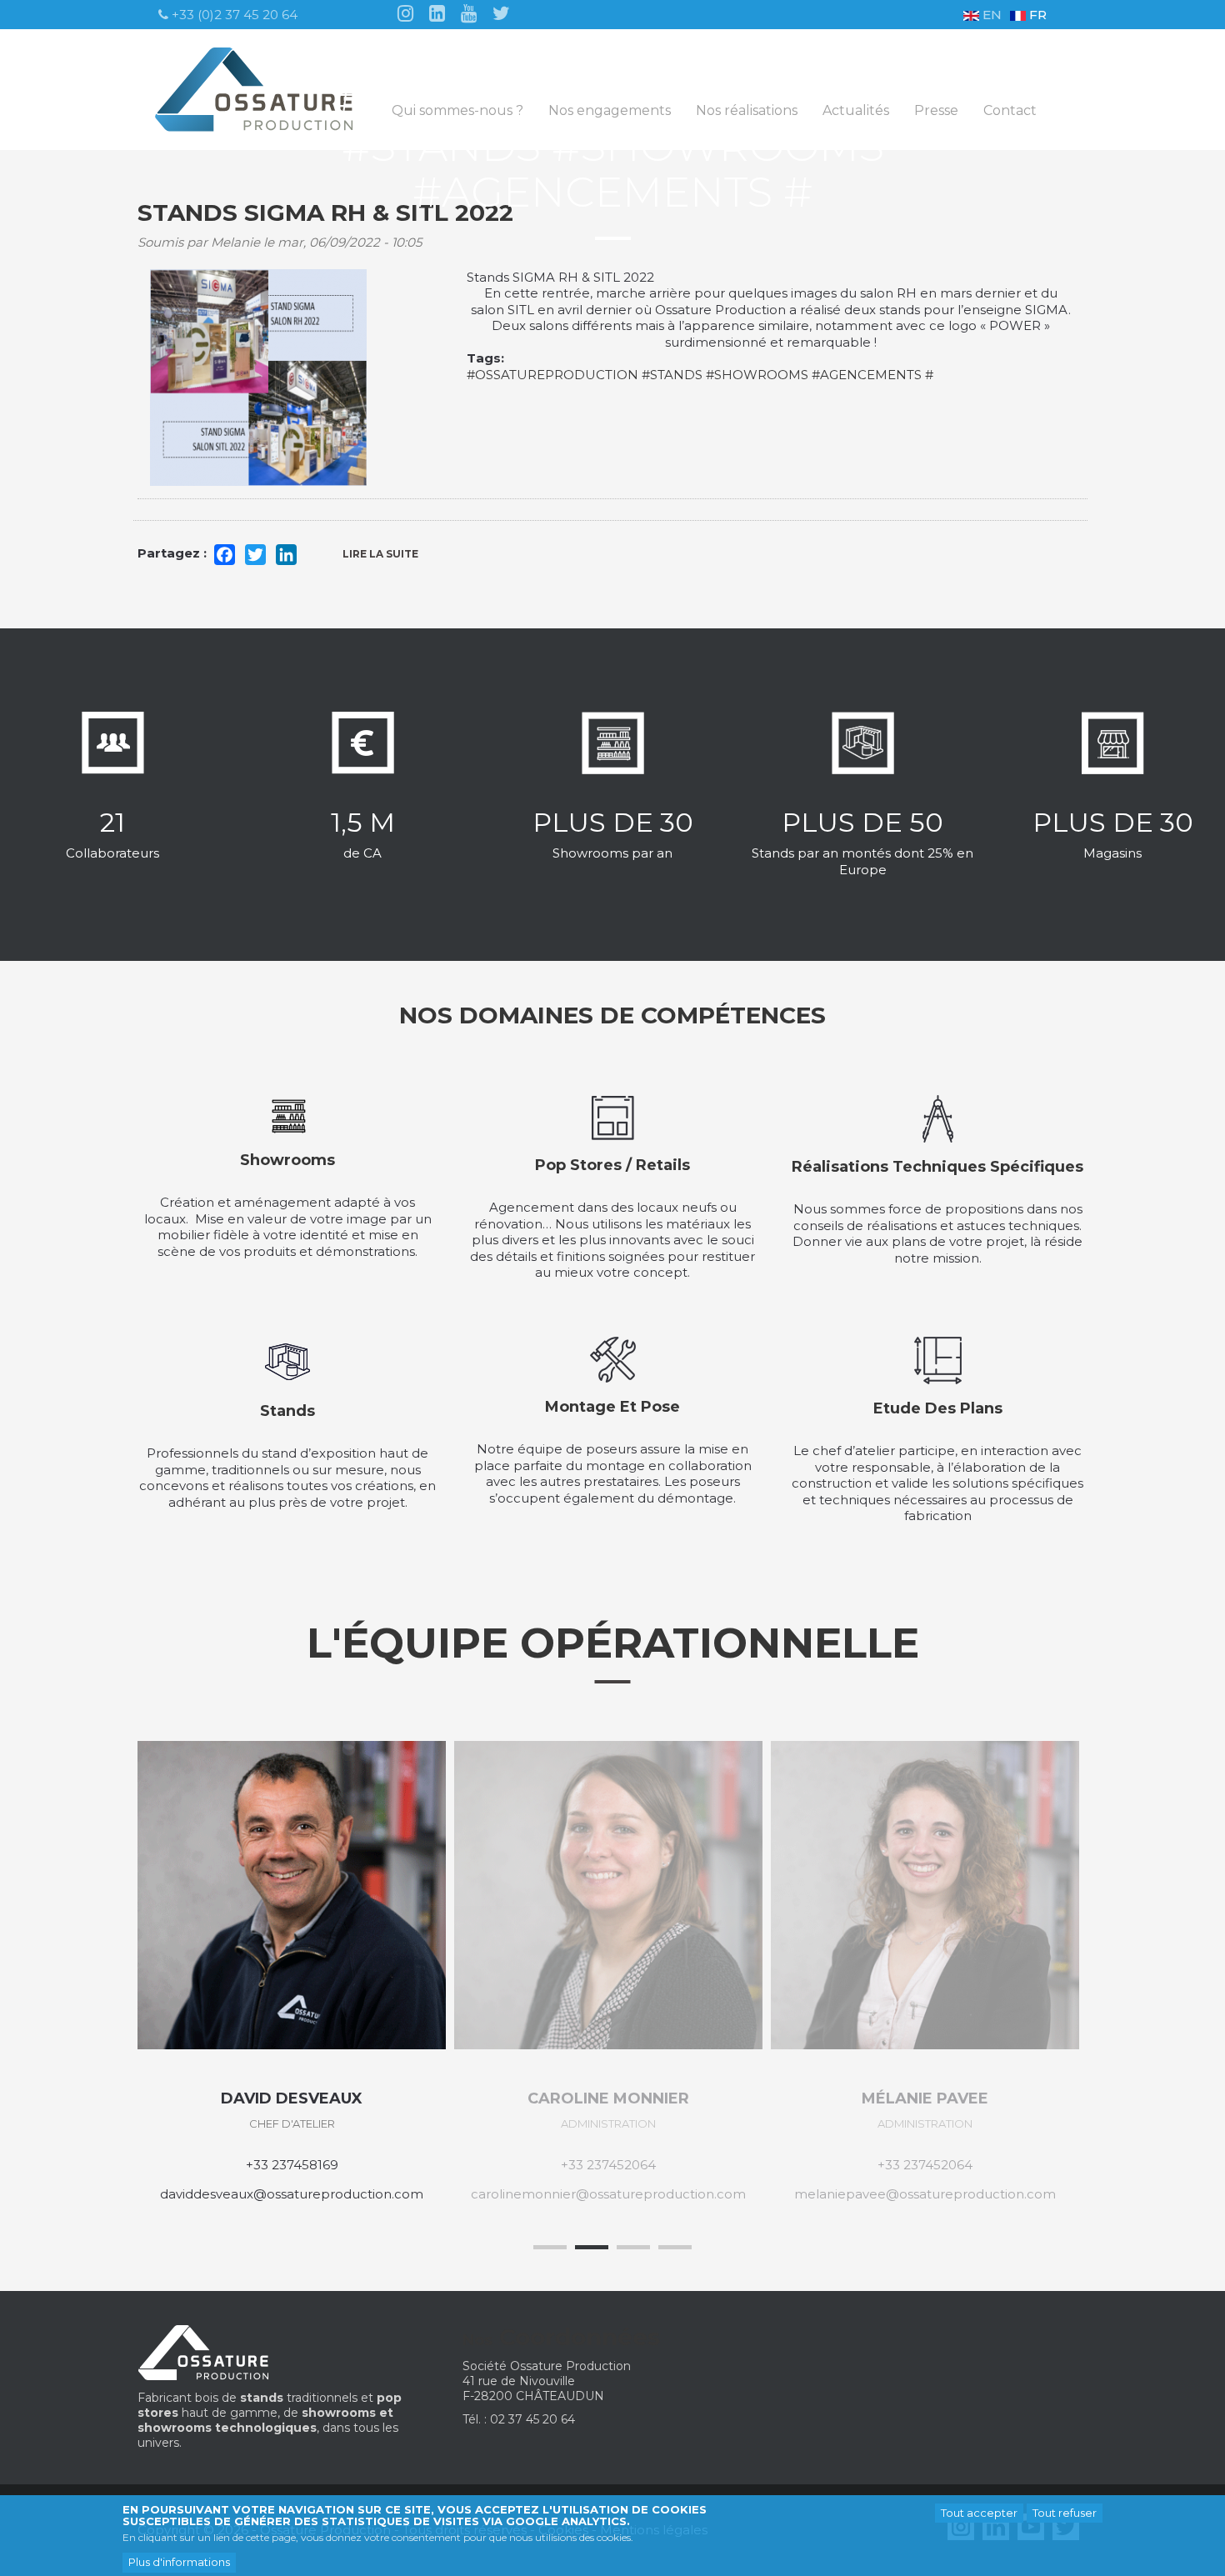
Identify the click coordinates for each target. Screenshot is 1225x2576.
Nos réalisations (747, 111)
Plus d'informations (179, 2562)
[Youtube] (469, 12)
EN (990, 15)
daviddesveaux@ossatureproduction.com (292, 2194)
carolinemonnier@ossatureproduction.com (608, 2194)
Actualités (856, 111)
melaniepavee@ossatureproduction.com (925, 2194)
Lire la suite (391, 559)
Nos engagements (610, 111)
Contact (1010, 111)
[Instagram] (405, 12)
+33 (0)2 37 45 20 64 (233, 15)
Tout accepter (979, 2513)
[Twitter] (501, 12)
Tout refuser (1065, 2513)
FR (1036, 15)
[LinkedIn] (437, 12)
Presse (936, 111)
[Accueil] (260, 90)
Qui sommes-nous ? (457, 111)
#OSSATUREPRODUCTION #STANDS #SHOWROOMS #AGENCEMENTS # (700, 375)
